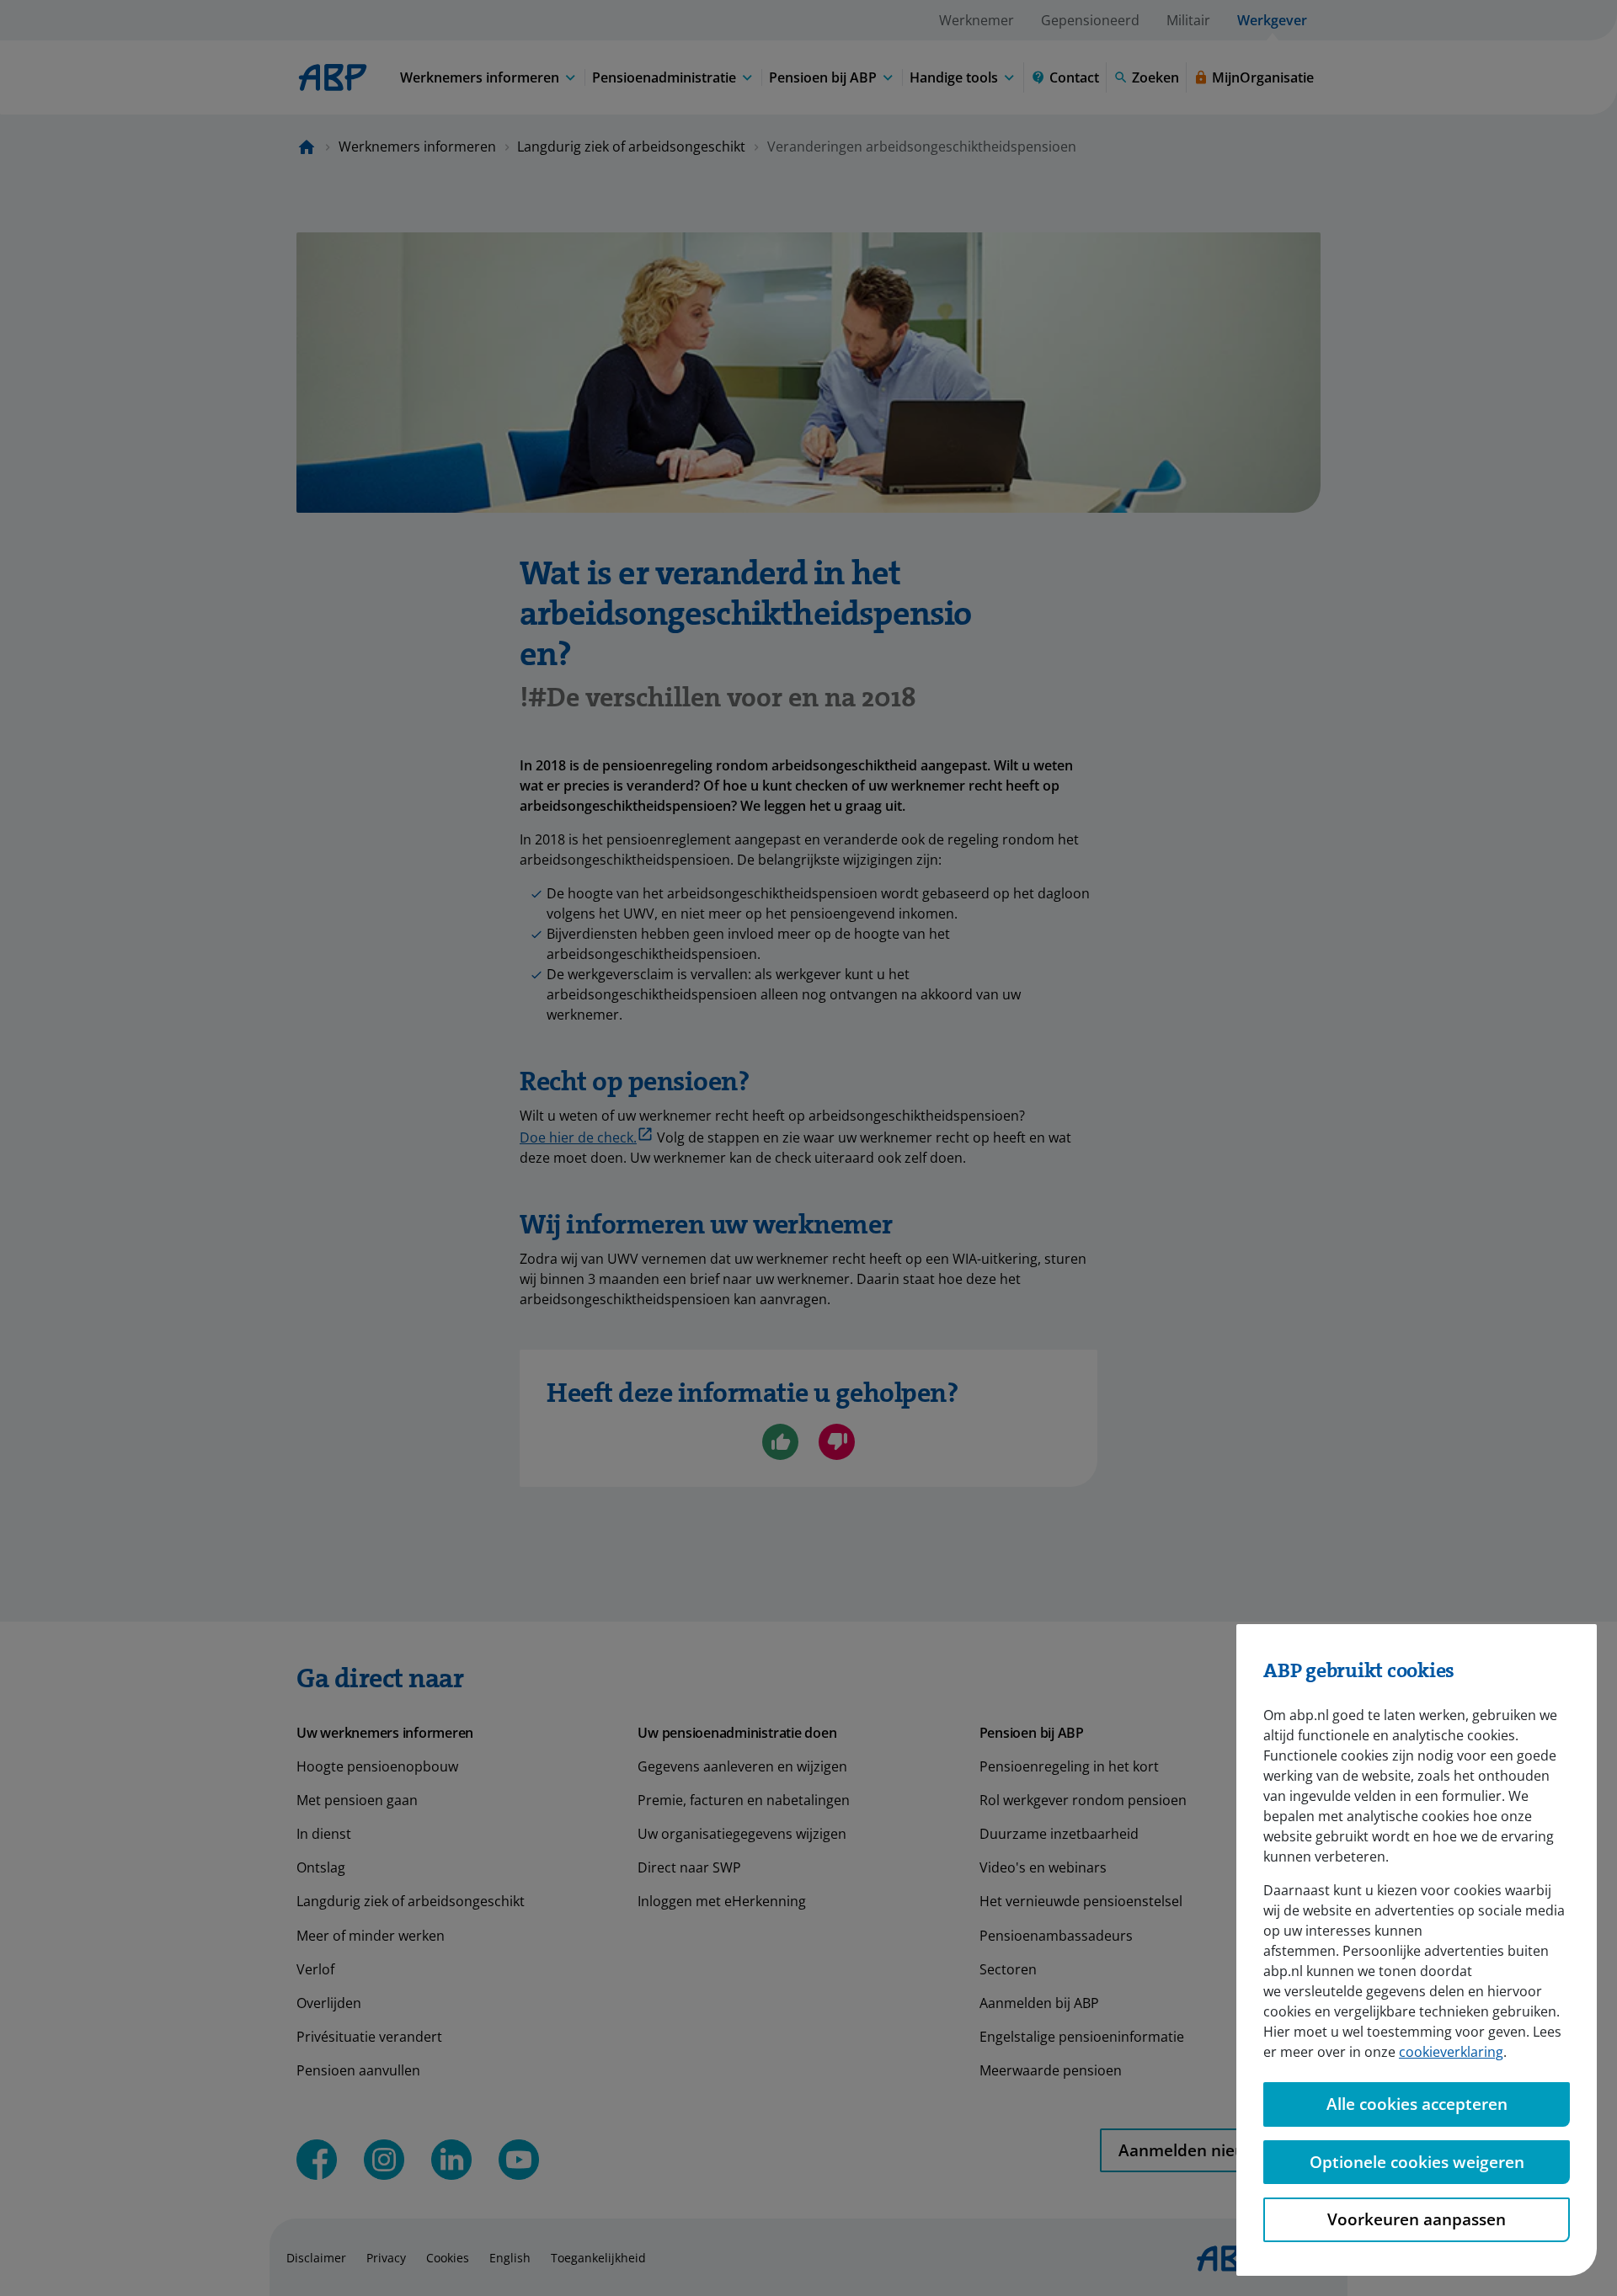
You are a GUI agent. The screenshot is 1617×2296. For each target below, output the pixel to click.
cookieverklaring (1451, 2052)
